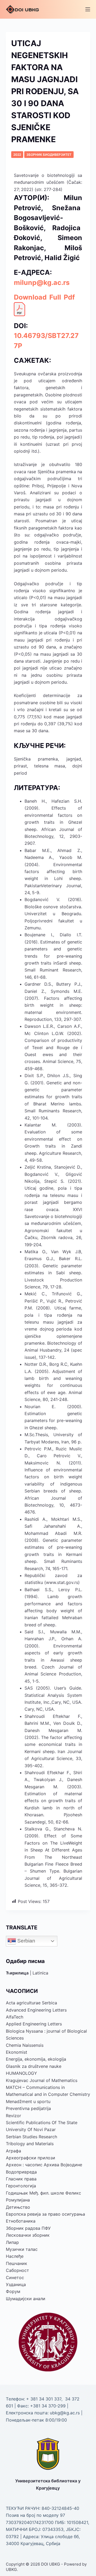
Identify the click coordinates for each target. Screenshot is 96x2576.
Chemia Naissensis (25, 2045)
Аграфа (13, 2151)
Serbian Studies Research (31, 2137)
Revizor (13, 2116)
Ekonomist (17, 2052)
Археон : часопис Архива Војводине (44, 2165)
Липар (12, 2242)
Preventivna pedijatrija (28, 2108)
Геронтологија (21, 2186)
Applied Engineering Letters (34, 2024)
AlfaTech (15, 2017)
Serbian (26, 1941)
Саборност (17, 2270)
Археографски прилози (31, 2158)
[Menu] (88, 9)
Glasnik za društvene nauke (34, 2066)
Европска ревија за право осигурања (45, 2214)
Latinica (40, 1973)
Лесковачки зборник (28, 2235)
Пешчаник (17, 2263)
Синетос (15, 2278)
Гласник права (21, 2179)
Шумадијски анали (26, 2299)
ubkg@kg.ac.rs (65, 2413)
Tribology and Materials (30, 2144)
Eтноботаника (21, 2221)
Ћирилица (17, 1973)
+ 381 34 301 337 (44, 2399)
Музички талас (22, 2249)
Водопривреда (21, 2172)
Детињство (18, 2207)
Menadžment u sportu (28, 2101)
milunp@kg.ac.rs (42, 282)
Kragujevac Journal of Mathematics (42, 2080)
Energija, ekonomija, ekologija (36, 2059)
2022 (17, 155)
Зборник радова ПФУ (28, 2228)
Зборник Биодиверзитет (49, 155)
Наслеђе (15, 2256)
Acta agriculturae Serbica (31, 2003)
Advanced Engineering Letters (36, 2010)
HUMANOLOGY (21, 2073)
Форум (13, 2291)
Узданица (16, 2284)
